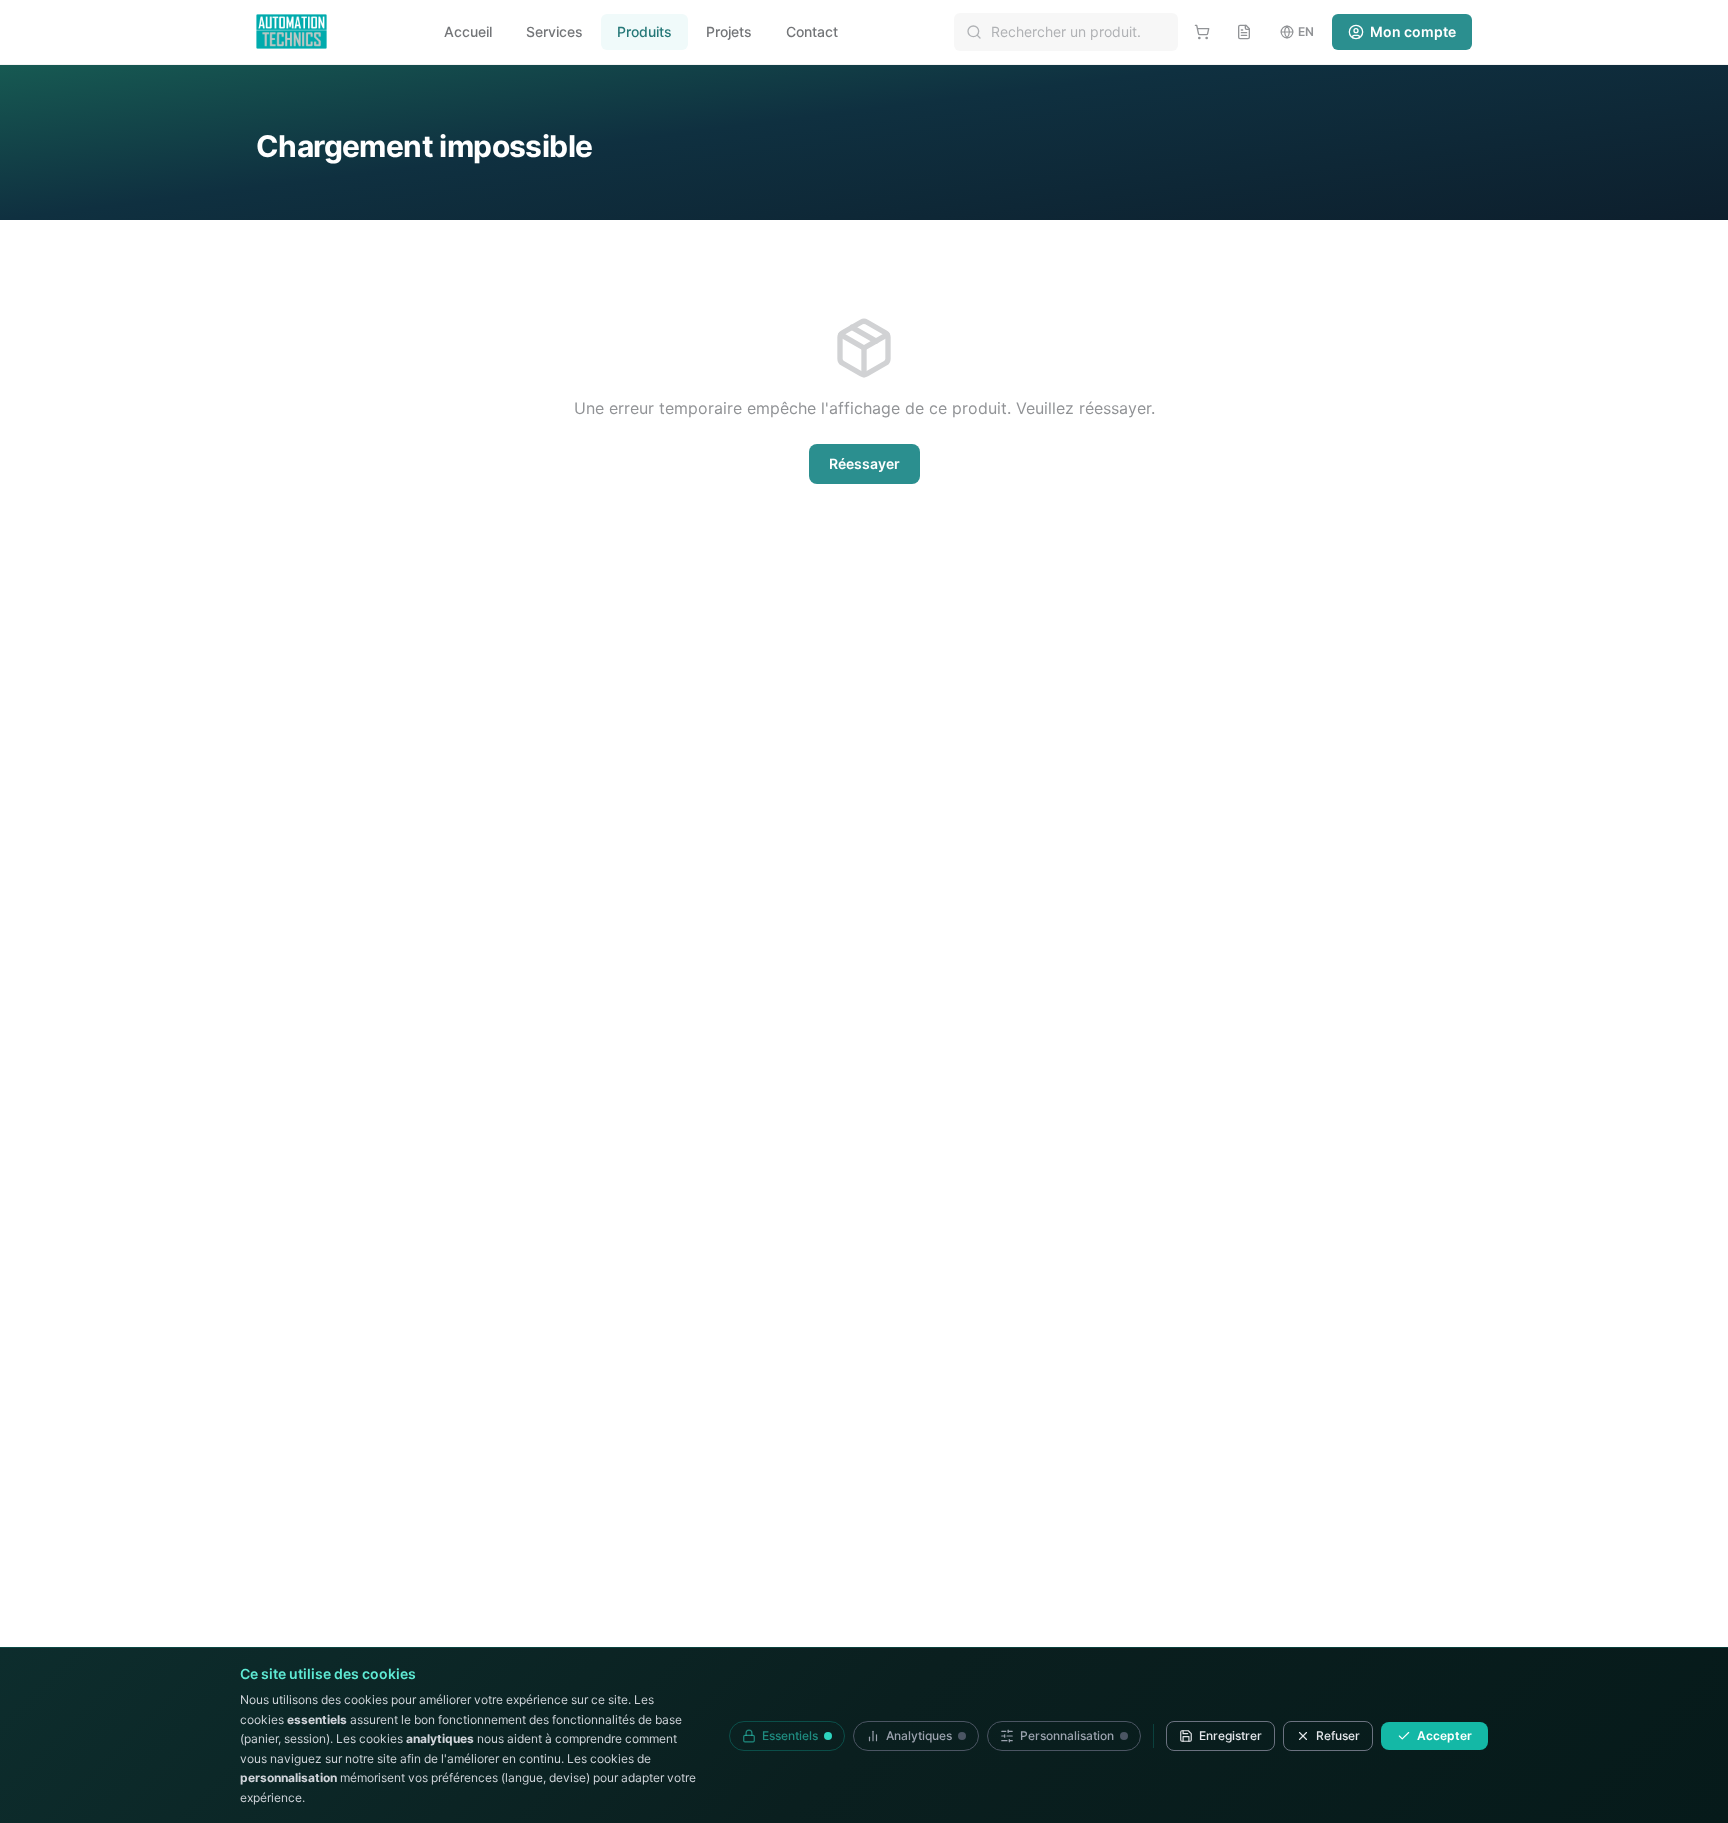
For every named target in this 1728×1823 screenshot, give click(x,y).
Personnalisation (1067, 1735)
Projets (729, 31)
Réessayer (864, 463)
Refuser (1338, 1735)
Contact (812, 31)
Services (554, 31)
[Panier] (1202, 32)
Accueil (468, 31)
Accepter (1444, 1735)
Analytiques (919, 1735)
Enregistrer (1230, 1735)
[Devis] (1244, 32)
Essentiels (790, 1735)
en (1306, 31)
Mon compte (1413, 31)
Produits (644, 31)
